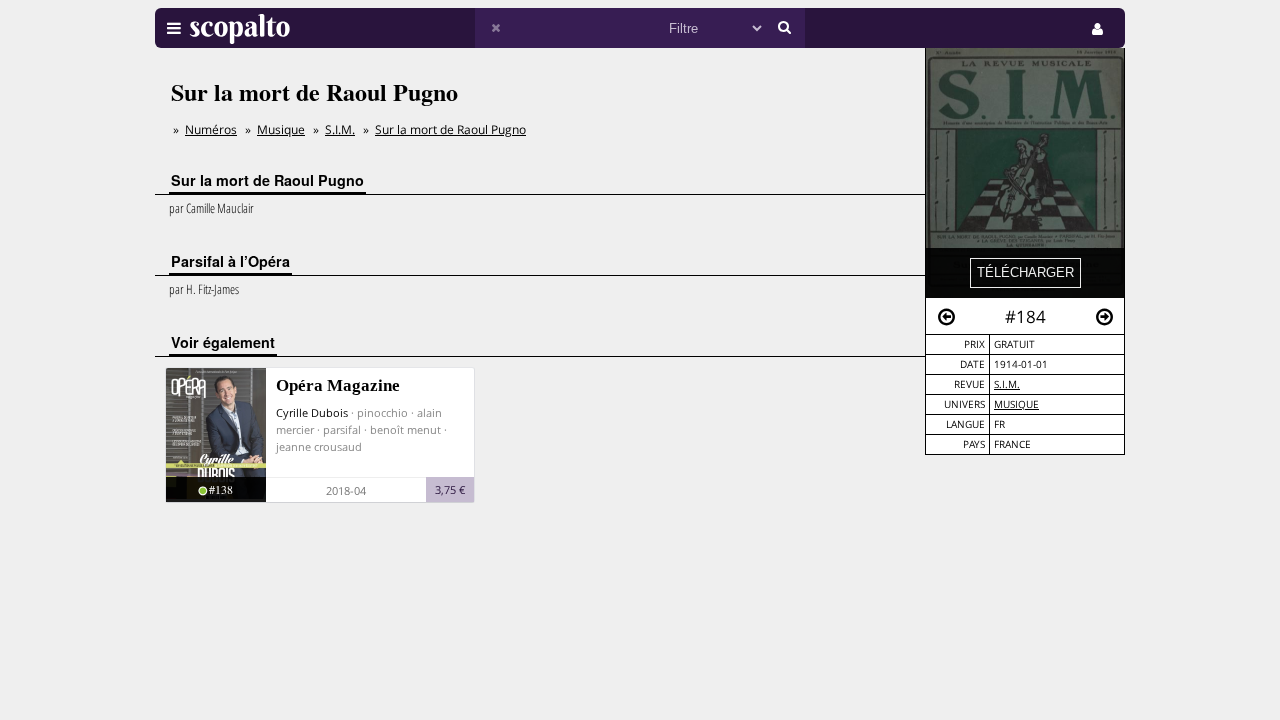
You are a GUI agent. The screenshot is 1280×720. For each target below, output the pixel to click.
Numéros (211, 129)
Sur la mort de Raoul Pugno (450, 129)
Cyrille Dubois (312, 412)
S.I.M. (1007, 384)
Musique (1016, 404)
